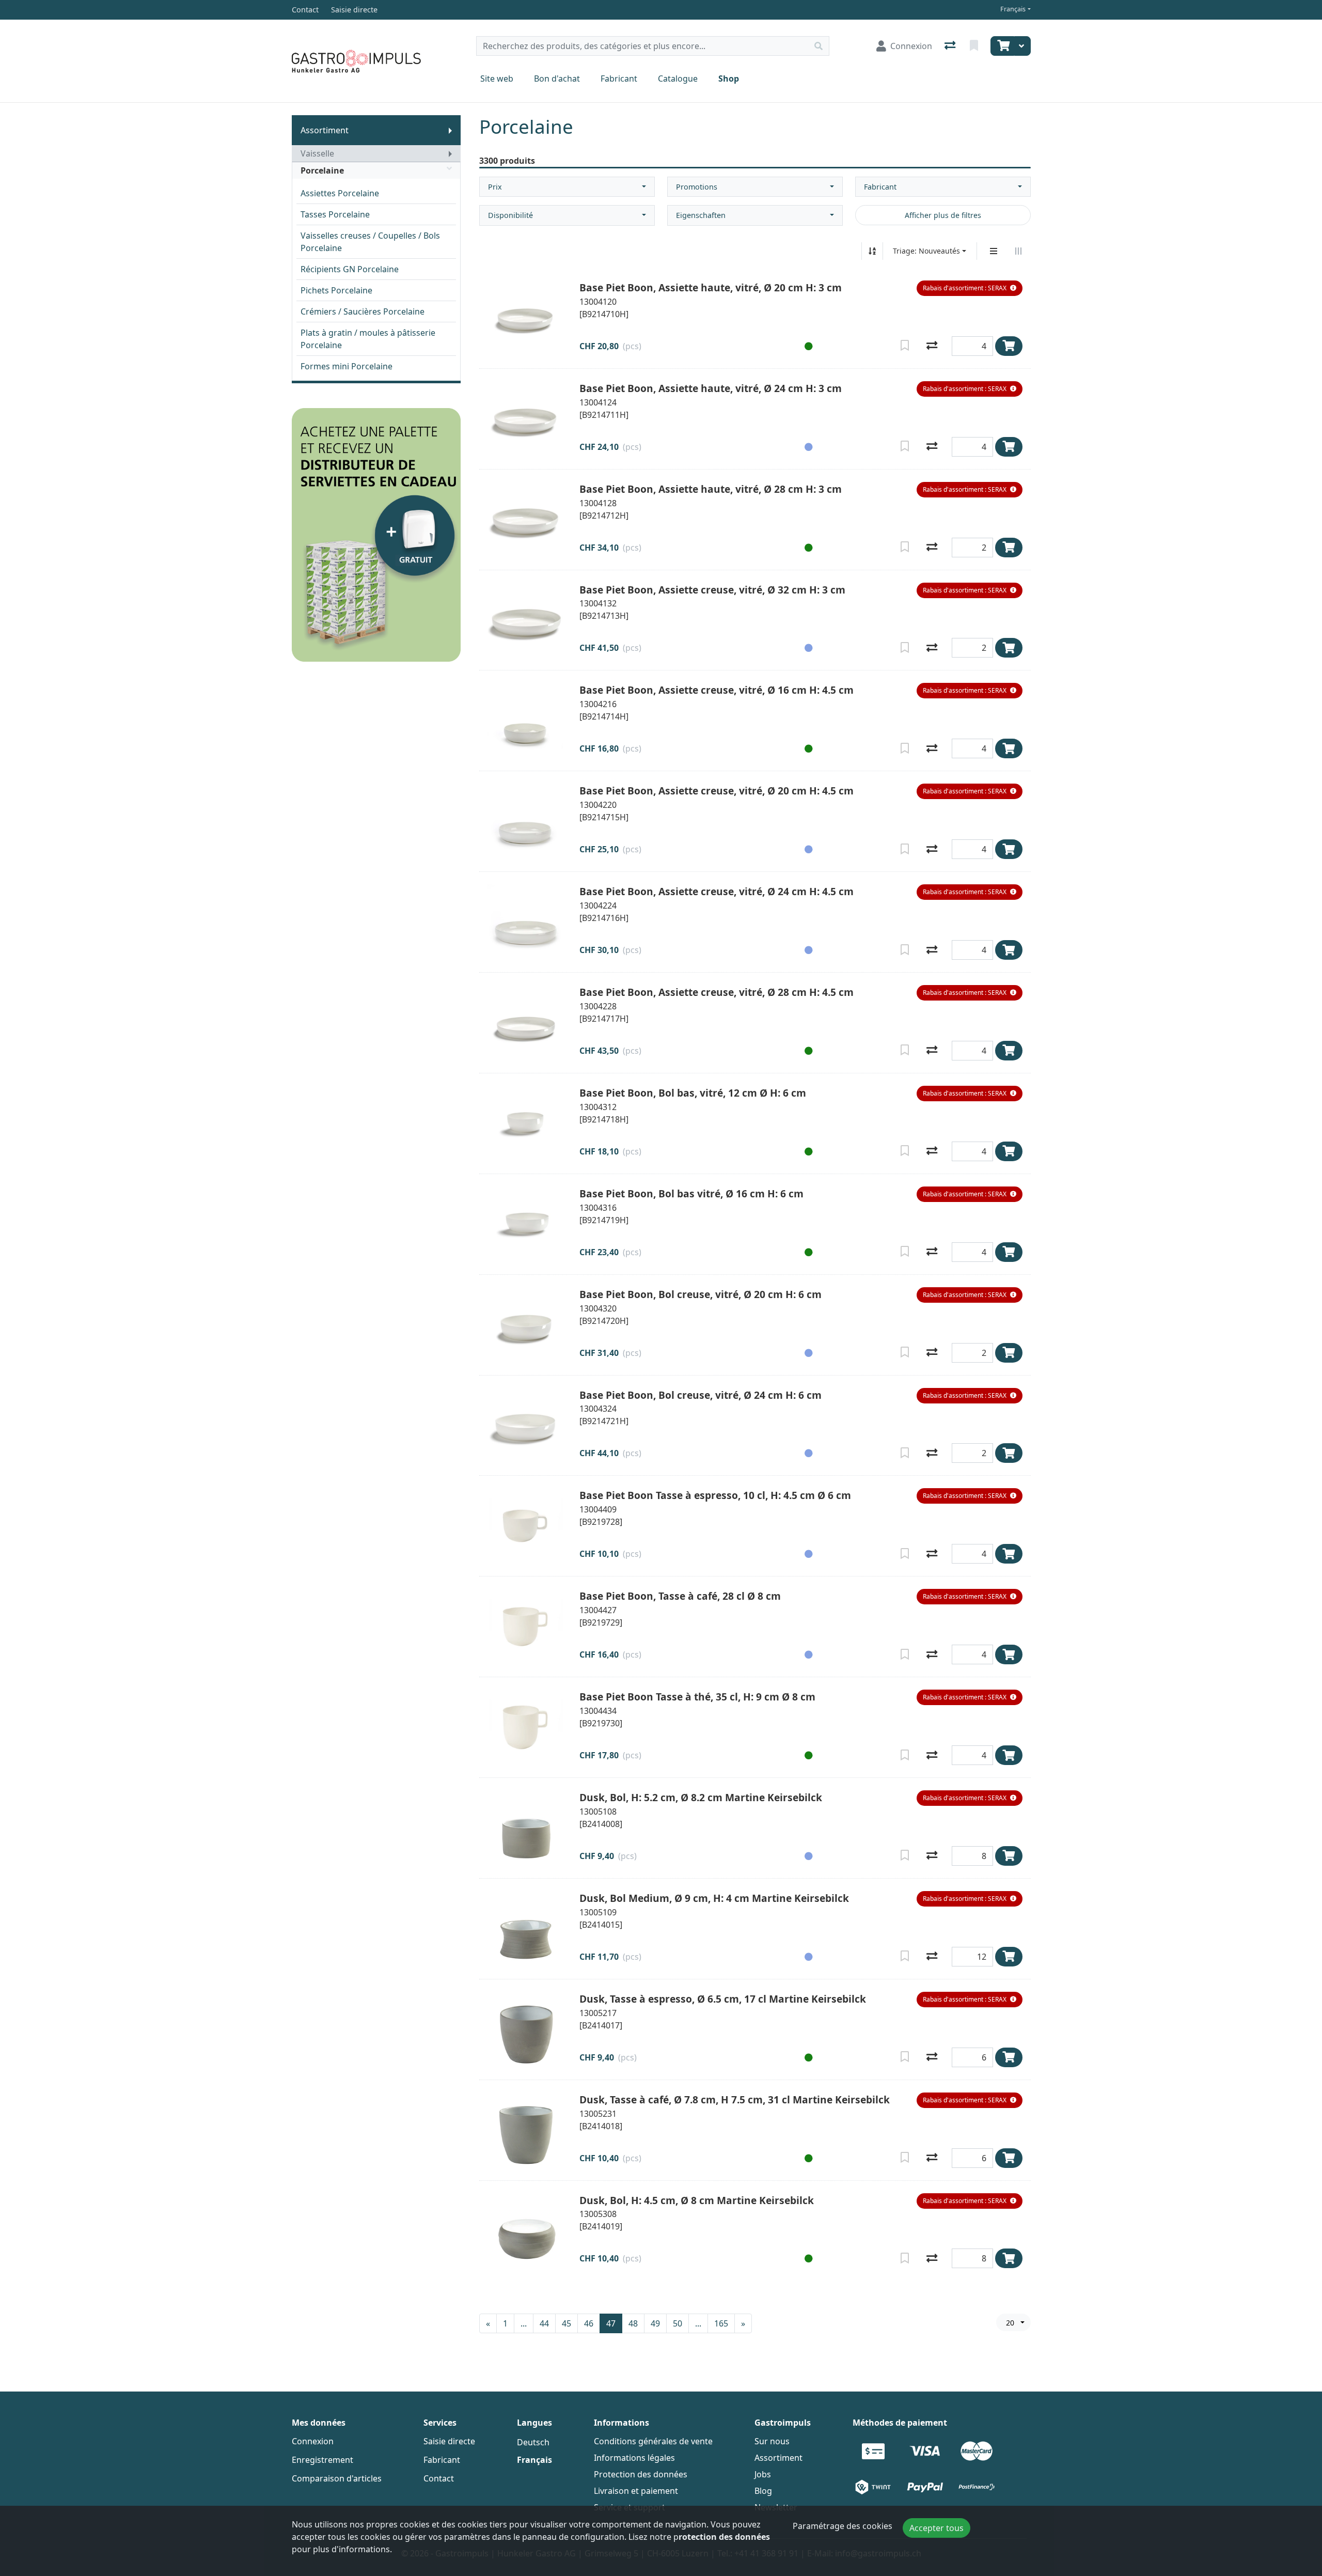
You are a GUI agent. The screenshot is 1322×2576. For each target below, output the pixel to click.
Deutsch (533, 2442)
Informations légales (634, 2458)
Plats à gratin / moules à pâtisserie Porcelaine (368, 339)
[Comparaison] (951, 46)
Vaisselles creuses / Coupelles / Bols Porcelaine (370, 242)
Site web (497, 79)
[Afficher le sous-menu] (450, 130)
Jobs (763, 2474)
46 (589, 2323)
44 (544, 2323)
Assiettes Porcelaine (340, 193)
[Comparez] (932, 346)
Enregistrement (322, 2460)
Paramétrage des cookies (843, 2526)
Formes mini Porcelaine (347, 366)
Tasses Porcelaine (335, 214)
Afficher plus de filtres (943, 215)
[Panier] (1002, 46)
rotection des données (724, 2537)
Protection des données (641, 2474)
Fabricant (619, 79)
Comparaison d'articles (337, 2478)
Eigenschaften (701, 215)
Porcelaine (322, 170)
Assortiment (325, 130)
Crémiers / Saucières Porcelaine (363, 311)
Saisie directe (449, 2441)
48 (633, 2323)
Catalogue (678, 79)
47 (611, 2323)
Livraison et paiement (636, 2491)
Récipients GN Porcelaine (350, 269)
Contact (439, 2478)
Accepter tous (937, 2528)
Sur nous (772, 2441)
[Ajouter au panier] (1009, 346)
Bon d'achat (557, 79)
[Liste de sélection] (975, 46)
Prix (495, 187)
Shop (729, 79)
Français (1013, 9)
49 (655, 2323)
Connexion (313, 2441)
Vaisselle (317, 153)
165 (721, 2323)
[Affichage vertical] (994, 251)
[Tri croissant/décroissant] (872, 251)
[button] (970, 288)
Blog (763, 2491)
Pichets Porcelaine (336, 290)
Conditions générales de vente (653, 2441)
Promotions (697, 187)
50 (678, 2323)
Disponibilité (510, 215)
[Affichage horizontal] (1018, 251)
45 (566, 2323)
